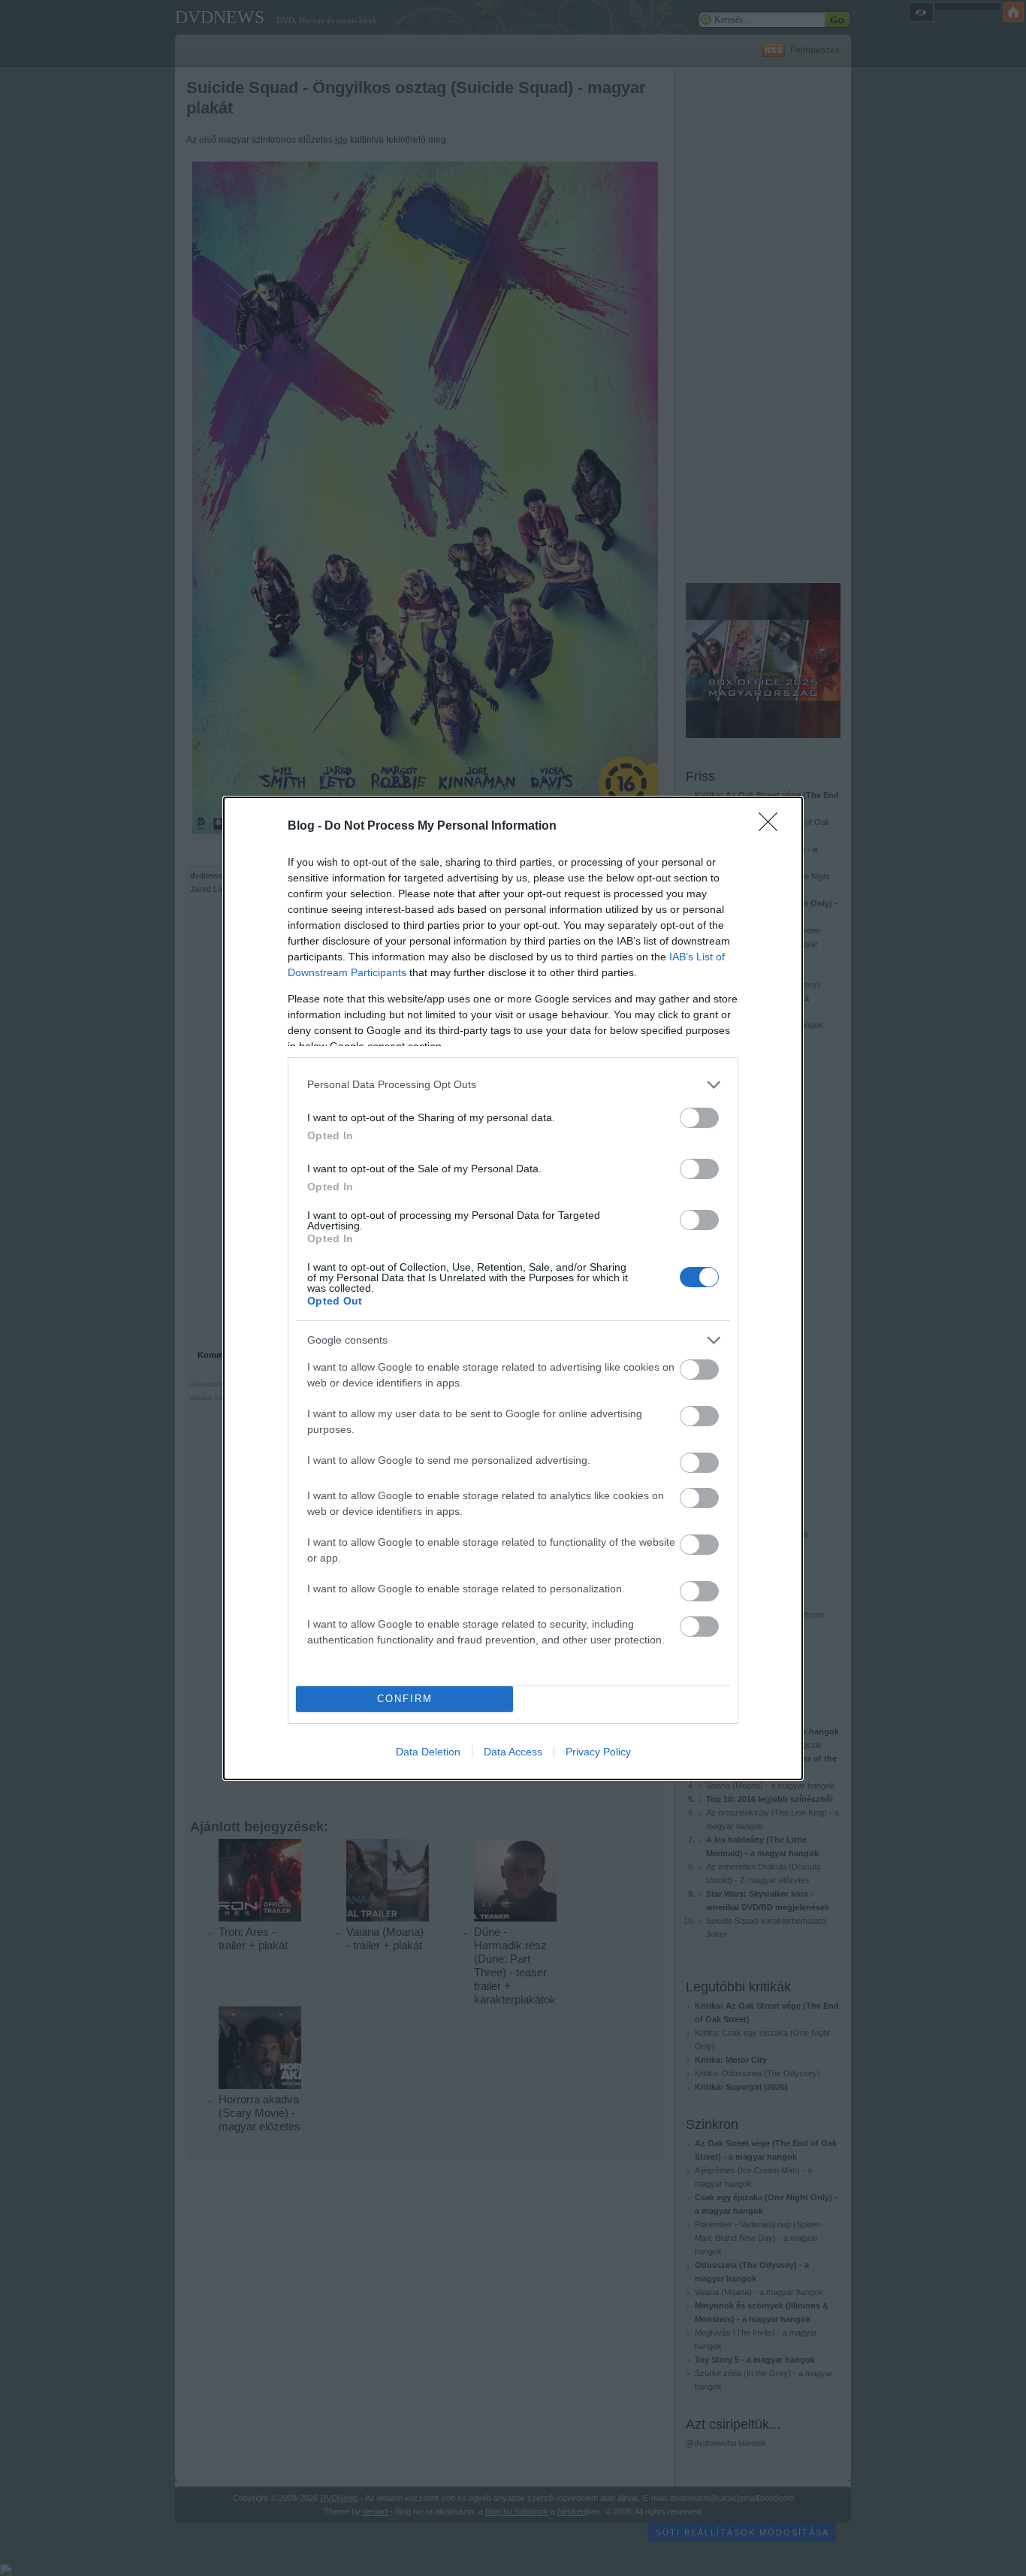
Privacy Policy (598, 1752)
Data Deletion (428, 1752)
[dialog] (513, 1288)
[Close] (773, 827)
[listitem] (513, 1085)
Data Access (513, 1752)
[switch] (699, 1118)
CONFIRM (405, 1699)
